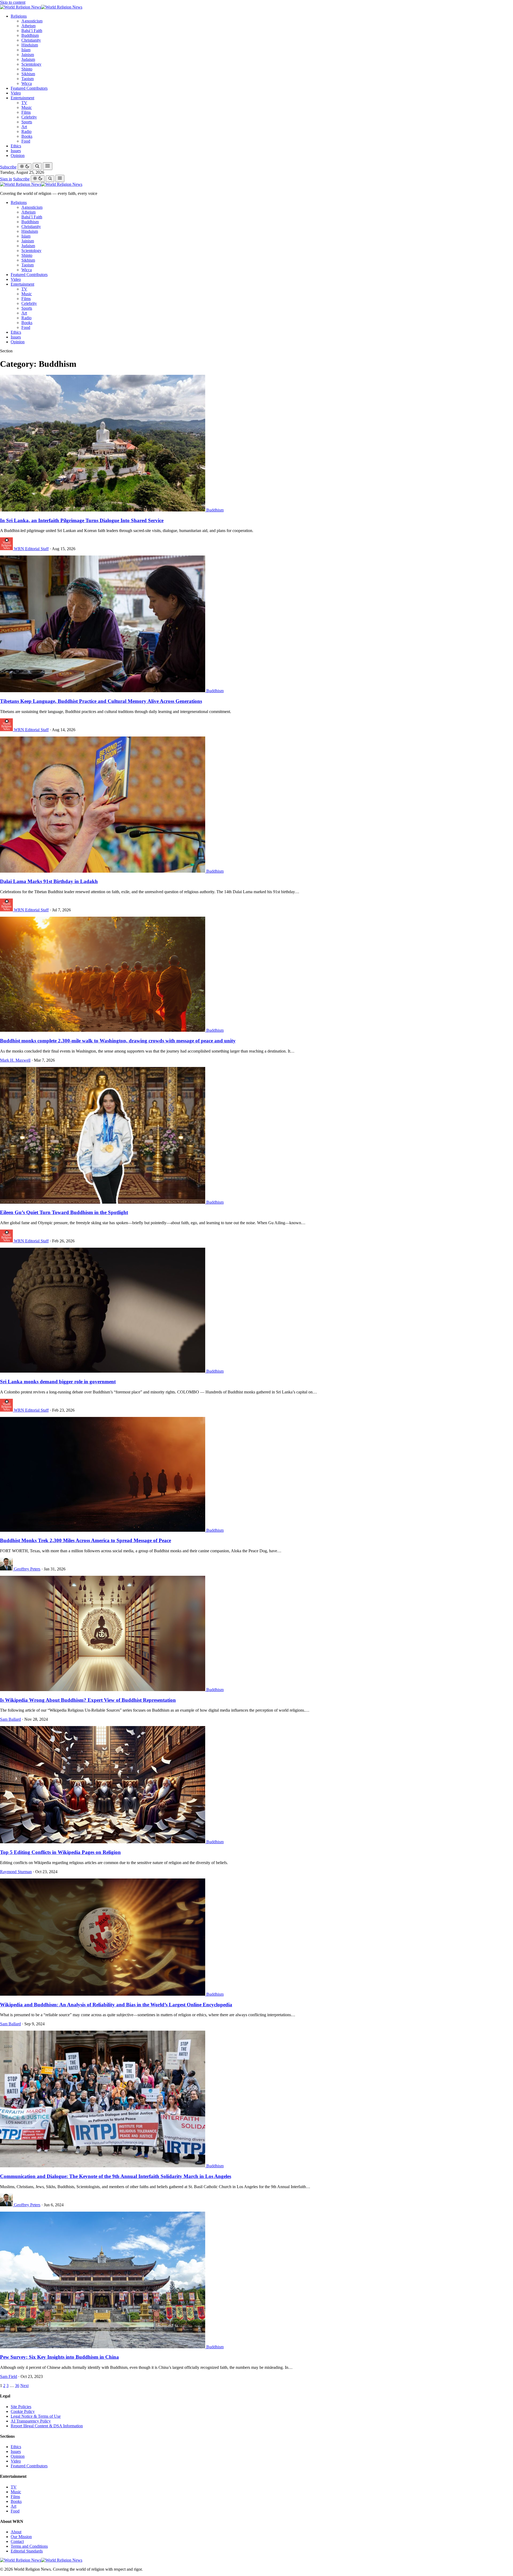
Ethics (16, 146)
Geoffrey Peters (27, 1569)
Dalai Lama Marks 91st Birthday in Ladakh (49, 881)
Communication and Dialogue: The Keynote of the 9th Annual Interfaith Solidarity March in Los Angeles (116, 2176)
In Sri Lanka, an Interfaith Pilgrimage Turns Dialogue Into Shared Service (82, 520)
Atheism (28, 26)
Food (26, 141)
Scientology (31, 64)
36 (17, 2386)
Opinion (18, 155)
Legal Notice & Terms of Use (36, 2416)
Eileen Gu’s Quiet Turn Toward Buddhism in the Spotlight (64, 1212)
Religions (19, 16)
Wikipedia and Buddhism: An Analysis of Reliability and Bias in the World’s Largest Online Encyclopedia (116, 2005)
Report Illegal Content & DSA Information (47, 2426)
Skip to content (13, 2)
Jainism (28, 55)
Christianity (31, 40)
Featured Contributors (29, 88)
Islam (26, 50)
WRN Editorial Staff (31, 549)
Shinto (27, 69)
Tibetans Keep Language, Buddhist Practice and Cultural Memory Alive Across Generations (101, 701)
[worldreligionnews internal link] (41, 7)
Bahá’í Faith (32, 31)
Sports (27, 122)
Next (24, 2386)
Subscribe (8, 167)
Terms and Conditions (29, 2546)
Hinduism (30, 45)
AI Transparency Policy (31, 2421)
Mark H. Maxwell (15, 1060)
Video (16, 93)
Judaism (28, 59)
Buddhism (30, 35)
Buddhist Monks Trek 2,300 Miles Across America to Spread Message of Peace (85, 1540)
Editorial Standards (27, 2551)
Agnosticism (32, 21)
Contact (17, 2541)
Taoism (28, 79)
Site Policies (21, 2407)
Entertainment (22, 98)
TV (24, 103)
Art (24, 127)
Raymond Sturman (16, 1872)
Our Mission (21, 2537)
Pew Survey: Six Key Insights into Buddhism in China (59, 2357)
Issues (16, 151)
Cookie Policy (23, 2411)
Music (27, 107)
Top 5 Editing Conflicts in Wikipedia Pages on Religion (60, 1852)
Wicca (27, 83)
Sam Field (9, 2376)
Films (26, 112)
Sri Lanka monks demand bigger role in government (58, 1382)
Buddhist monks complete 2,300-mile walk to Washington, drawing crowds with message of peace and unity (118, 1041)
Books (27, 136)
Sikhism (28, 74)
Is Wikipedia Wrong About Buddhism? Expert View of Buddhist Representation (88, 1700)
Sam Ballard (10, 1719)
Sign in (6, 179)
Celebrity (29, 117)
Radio (26, 131)
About (16, 2532)
